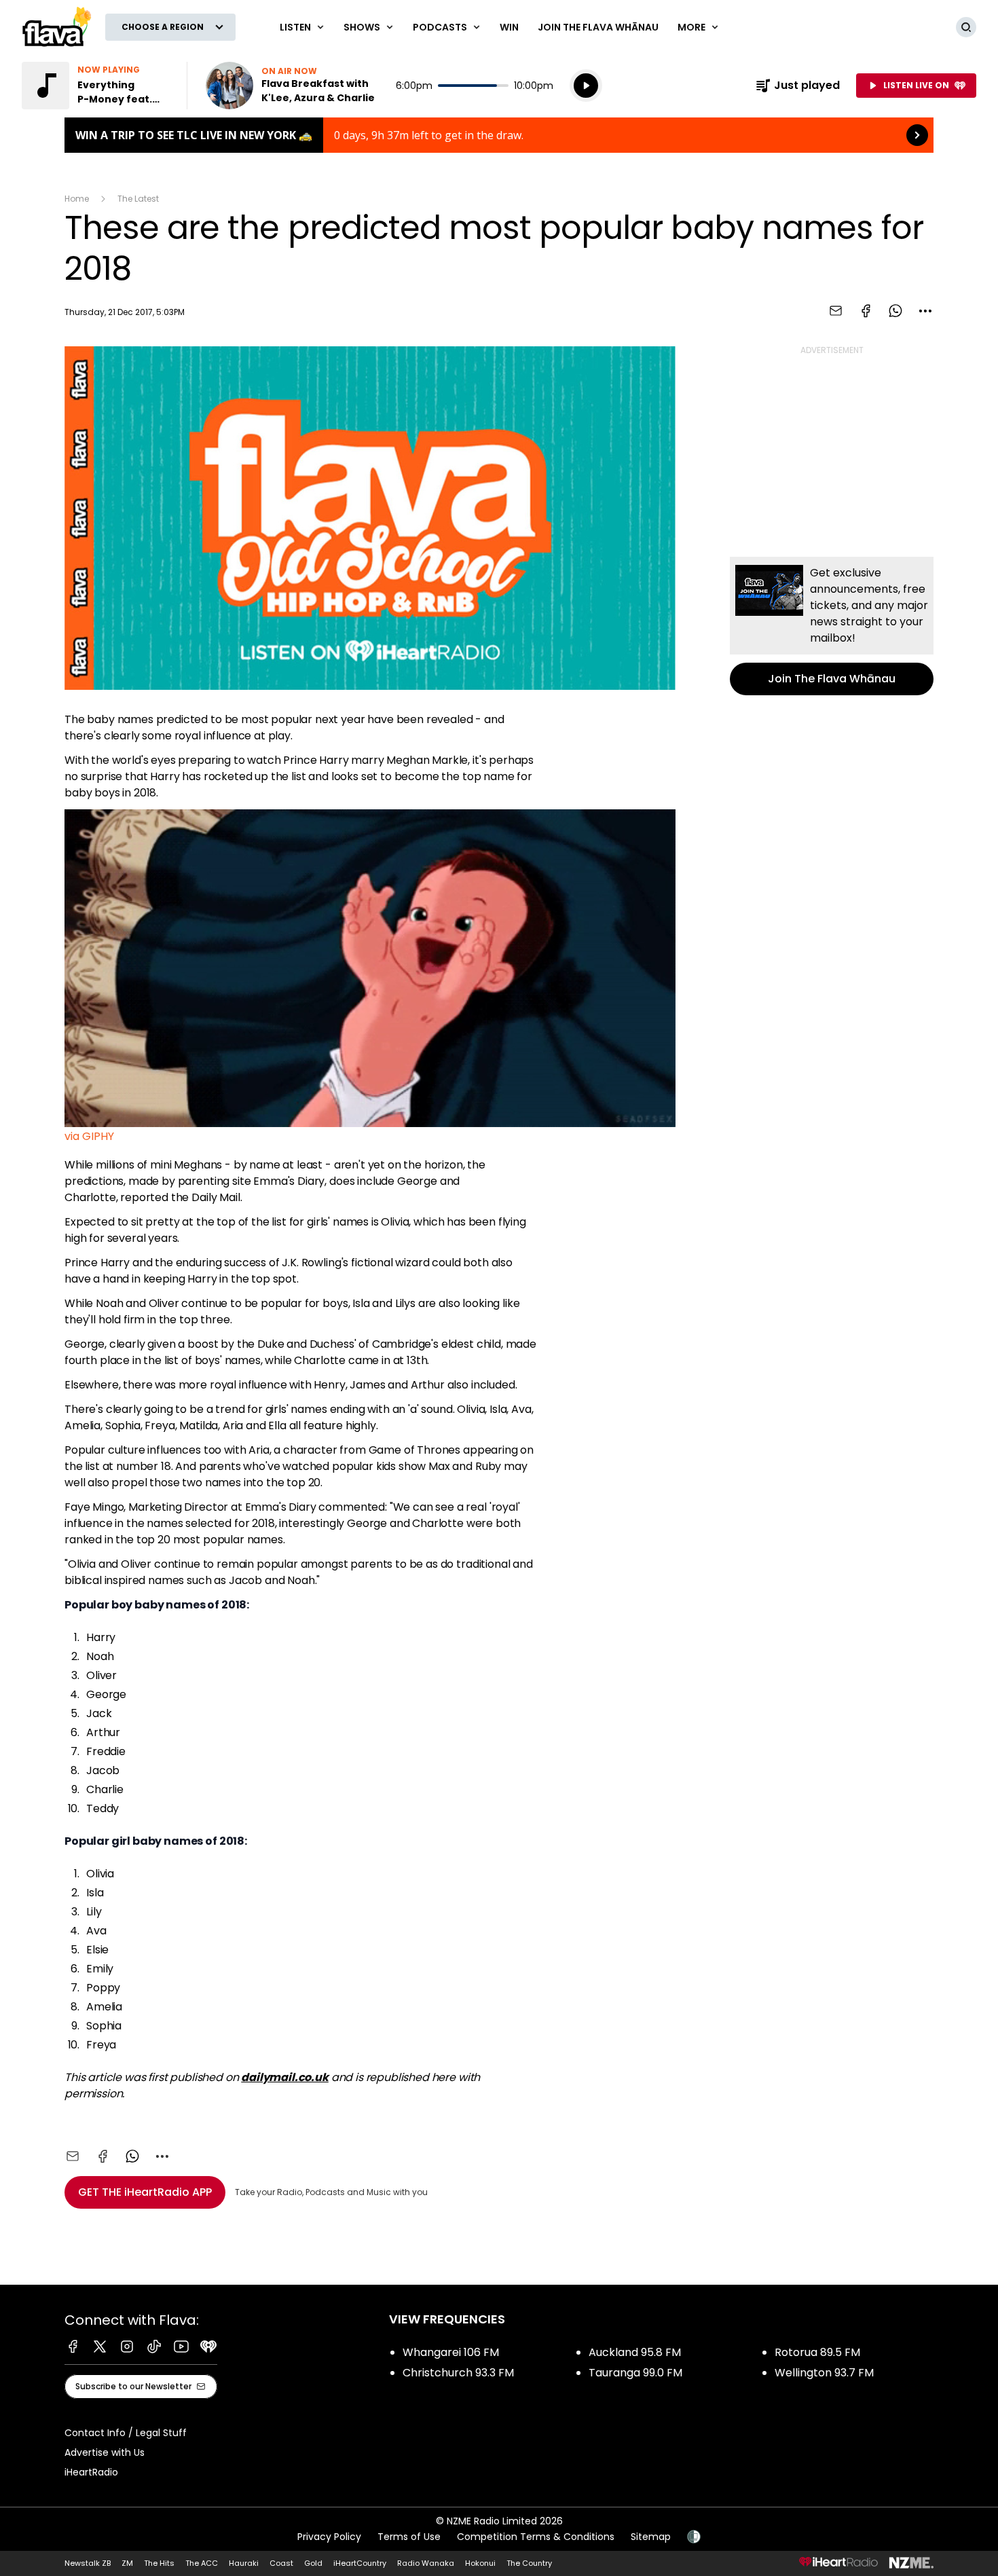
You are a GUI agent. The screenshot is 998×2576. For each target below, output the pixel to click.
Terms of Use (409, 2537)
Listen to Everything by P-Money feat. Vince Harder (96, 86)
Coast (281, 2563)
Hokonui (480, 2563)
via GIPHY (89, 1136)
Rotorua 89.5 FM (817, 2352)
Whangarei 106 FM (451, 2352)
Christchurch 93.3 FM (458, 2373)
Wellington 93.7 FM (824, 2373)
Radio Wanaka (426, 2563)
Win (509, 27)
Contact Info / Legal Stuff (126, 2433)
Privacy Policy (329, 2537)
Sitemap (651, 2537)
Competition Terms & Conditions (536, 2537)
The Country (529, 2563)
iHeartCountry (360, 2563)
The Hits (159, 2563)
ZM (127, 2563)
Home (77, 199)
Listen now (293, 86)
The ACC (202, 2563)
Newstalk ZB (88, 2563)
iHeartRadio (91, 2472)
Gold (313, 2563)
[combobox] (925, 311)
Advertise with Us (105, 2452)
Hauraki (244, 2563)
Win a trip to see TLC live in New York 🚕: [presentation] (499, 135)
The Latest (138, 199)
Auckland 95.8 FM (635, 2352)
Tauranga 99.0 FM (635, 2373)
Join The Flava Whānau (598, 27)
